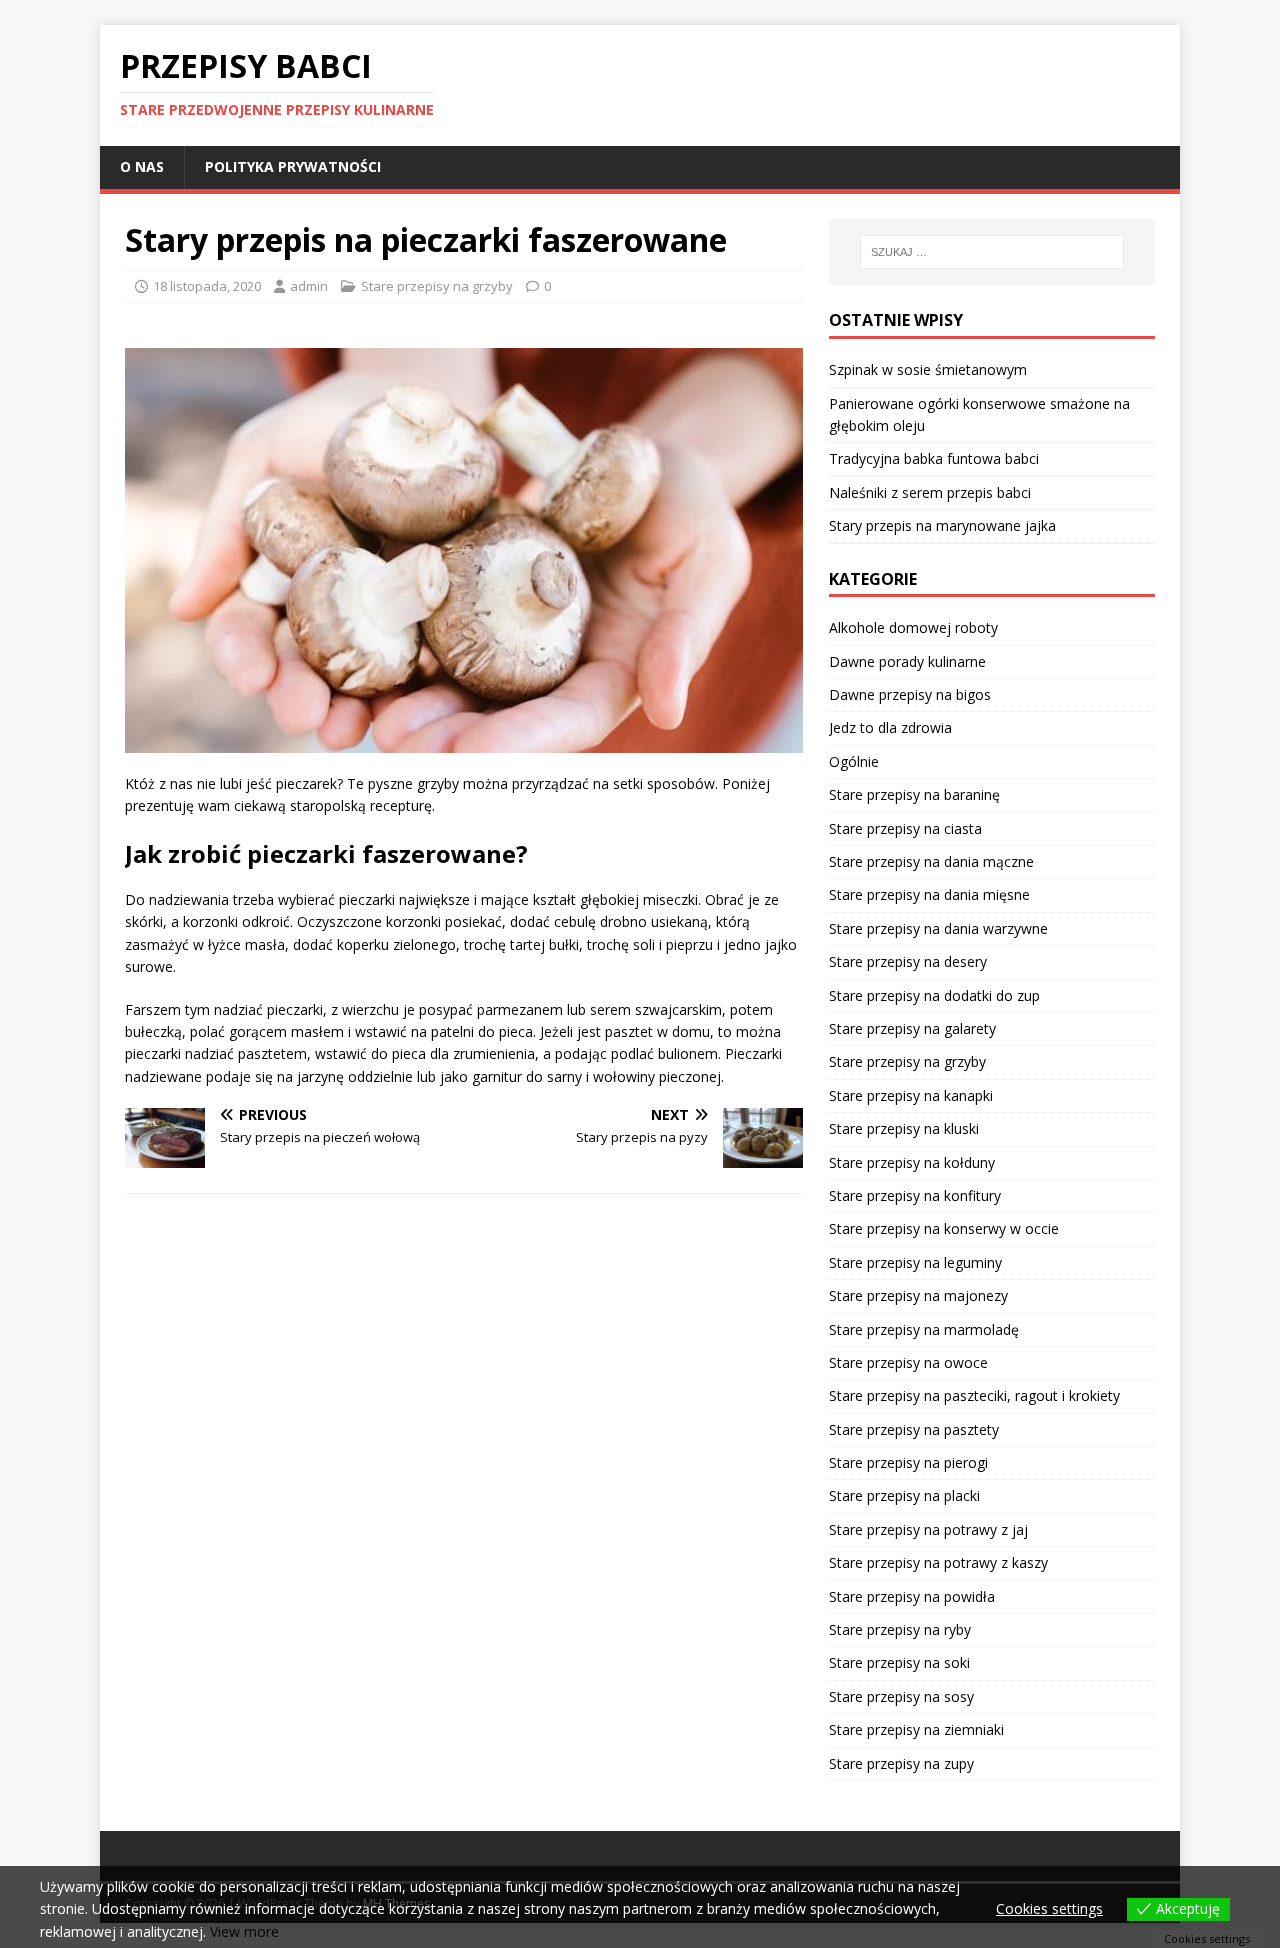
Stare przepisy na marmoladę (924, 1329)
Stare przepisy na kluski (904, 1128)
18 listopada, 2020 (207, 286)
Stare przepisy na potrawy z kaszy (938, 1562)
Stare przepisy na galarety (912, 1028)
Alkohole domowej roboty (913, 627)
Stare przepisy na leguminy (915, 1262)
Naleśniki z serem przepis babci (930, 492)
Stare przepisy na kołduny (912, 1162)
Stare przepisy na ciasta (905, 828)
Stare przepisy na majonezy (918, 1295)
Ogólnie (854, 761)
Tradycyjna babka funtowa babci (934, 458)
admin (309, 286)
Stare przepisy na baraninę (914, 794)
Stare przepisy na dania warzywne (938, 928)
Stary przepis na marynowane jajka (942, 525)
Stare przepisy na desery (908, 961)
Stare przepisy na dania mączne (931, 861)
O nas (142, 166)
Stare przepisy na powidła (912, 1596)
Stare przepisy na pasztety (914, 1429)
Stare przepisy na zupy (901, 1763)
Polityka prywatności (293, 166)
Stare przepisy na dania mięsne (929, 894)
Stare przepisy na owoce (908, 1362)
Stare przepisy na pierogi (908, 1462)
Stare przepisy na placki (904, 1495)
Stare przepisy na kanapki (911, 1095)
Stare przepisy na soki (899, 1662)
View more (244, 1931)
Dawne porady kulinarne (907, 661)
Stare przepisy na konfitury (915, 1195)
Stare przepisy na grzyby (437, 286)
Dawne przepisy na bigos (910, 694)
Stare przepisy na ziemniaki (916, 1729)
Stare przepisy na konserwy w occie (944, 1228)
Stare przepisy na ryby (900, 1629)
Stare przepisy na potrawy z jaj (928, 1529)
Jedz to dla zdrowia (890, 727)
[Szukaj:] (992, 252)
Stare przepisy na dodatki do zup (934, 995)
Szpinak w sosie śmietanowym (928, 369)
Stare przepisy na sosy (901, 1696)
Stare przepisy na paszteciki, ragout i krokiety (974, 1395)
